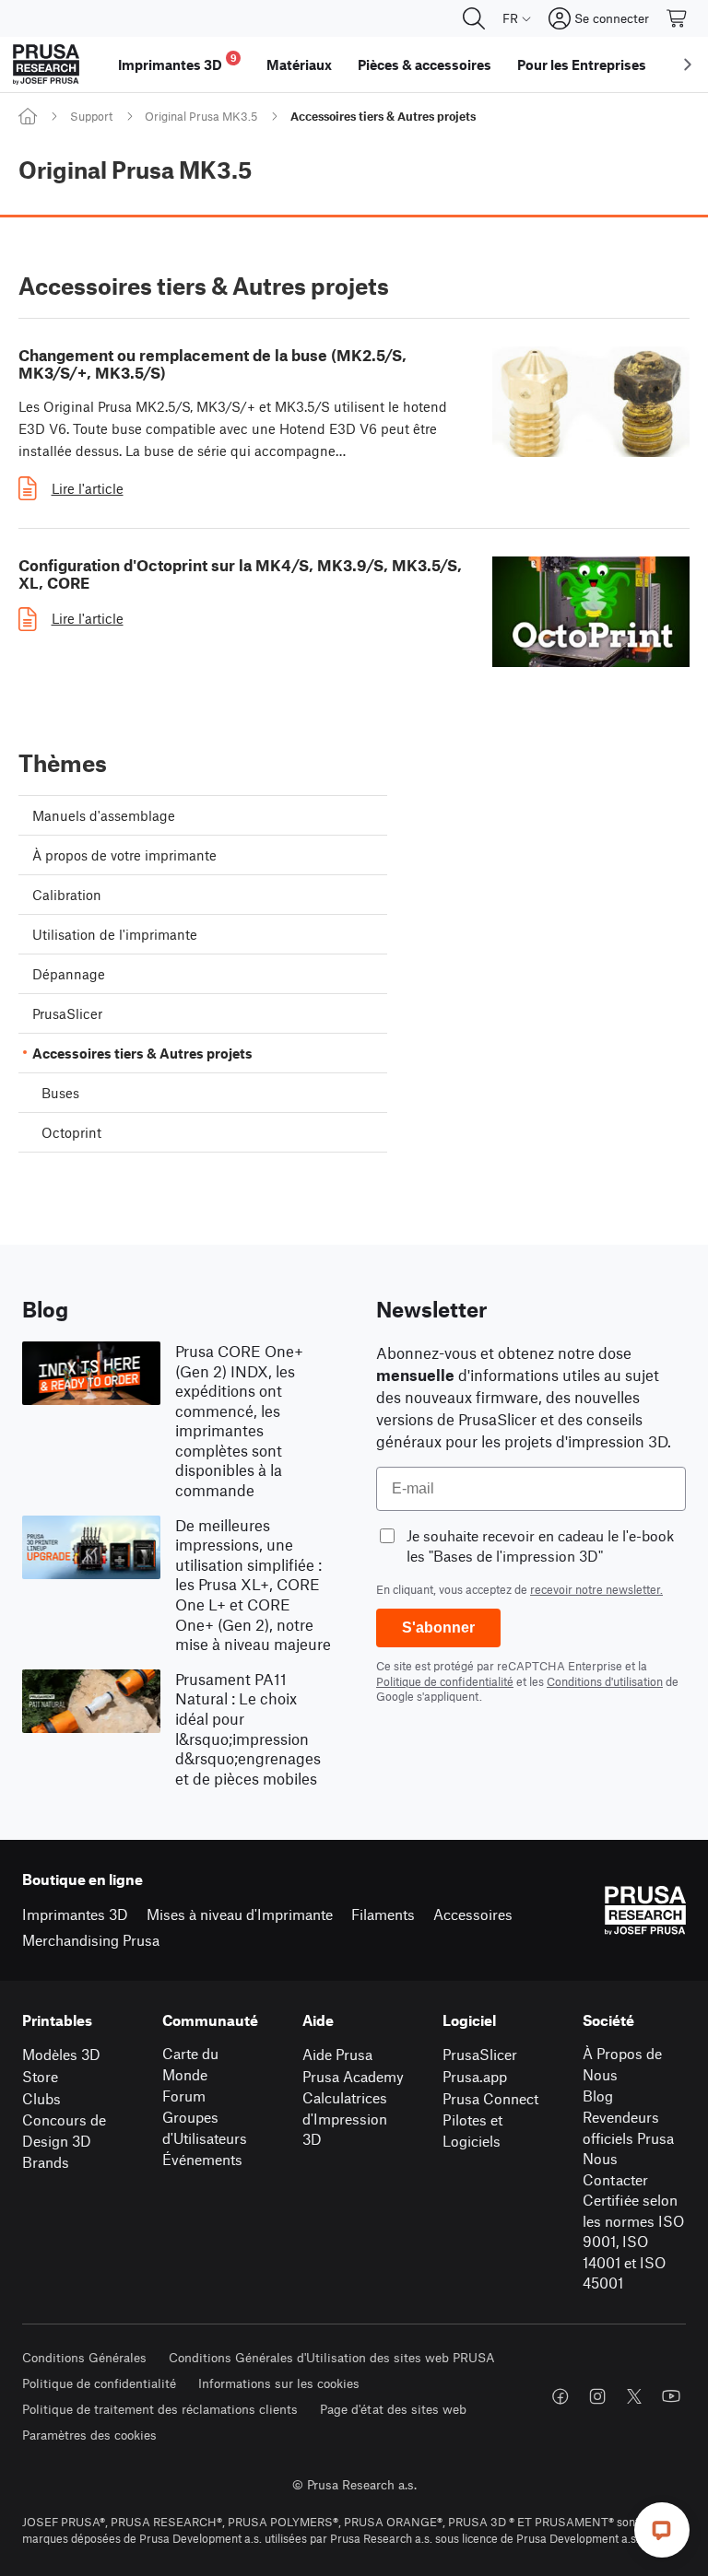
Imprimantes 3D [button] (177, 62)
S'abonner (438, 1628)
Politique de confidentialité (445, 1681)
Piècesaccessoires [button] (425, 64)
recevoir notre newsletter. (596, 1589)
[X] (634, 2396)
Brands (46, 2162)
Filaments (383, 1914)
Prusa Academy (353, 2076)
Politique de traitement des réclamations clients (160, 2409)
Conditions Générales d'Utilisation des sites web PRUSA (332, 2357)
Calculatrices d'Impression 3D (345, 2118)
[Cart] (678, 18)
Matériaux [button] (299, 64)
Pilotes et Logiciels (472, 2130)
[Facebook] (560, 2396)
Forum (184, 2096)
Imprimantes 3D (75, 1914)
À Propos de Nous (622, 2064)
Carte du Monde (190, 2064)
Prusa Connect (490, 2098)
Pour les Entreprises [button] (582, 64)
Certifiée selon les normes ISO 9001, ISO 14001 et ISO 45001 (633, 2241)
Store (40, 2076)
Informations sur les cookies (279, 2383)
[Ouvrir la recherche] (474, 18)
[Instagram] (597, 2396)
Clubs (41, 2098)
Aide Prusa (337, 2054)
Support (91, 116)
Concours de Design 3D (64, 2130)
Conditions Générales (84, 2357)
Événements (202, 2159)
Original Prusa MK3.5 (201, 116)
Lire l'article (88, 488)
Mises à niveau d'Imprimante (240, 1914)
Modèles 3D (61, 2054)
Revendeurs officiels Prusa (628, 2127)
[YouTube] (671, 2396)
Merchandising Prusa (91, 1940)
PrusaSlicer (480, 2054)
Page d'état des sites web (393, 2409)
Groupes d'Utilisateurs (205, 2127)
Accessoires (473, 1914)
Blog (598, 2096)
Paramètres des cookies (89, 2435)
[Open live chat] (662, 2530)
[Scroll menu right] (688, 64)
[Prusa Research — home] (46, 64)
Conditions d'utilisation (605, 1681)
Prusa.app (475, 2076)
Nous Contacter (615, 2169)
